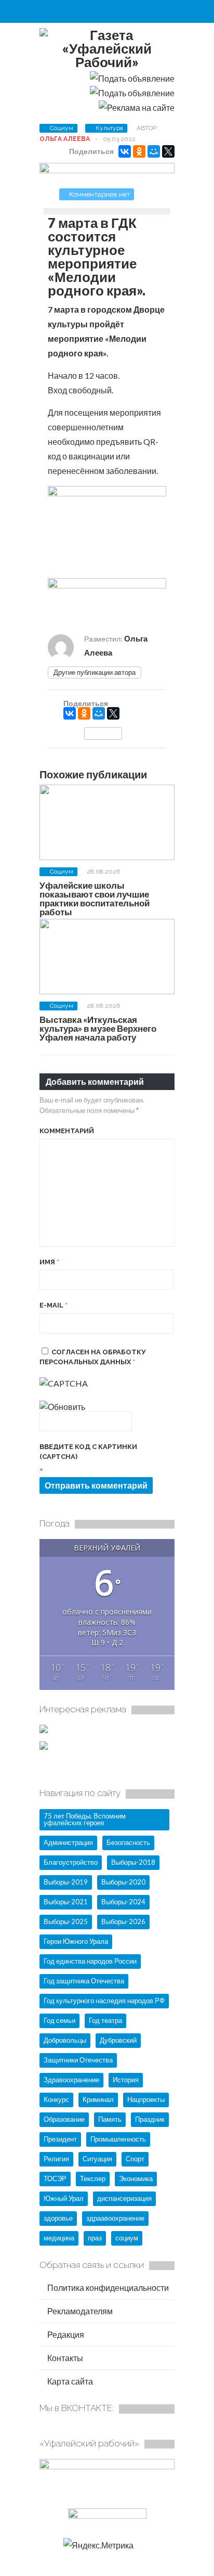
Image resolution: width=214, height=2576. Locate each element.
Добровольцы (65, 2040)
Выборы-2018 (133, 1862)
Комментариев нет (100, 194)
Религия (56, 2159)
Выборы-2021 (66, 1902)
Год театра (105, 2020)
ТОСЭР (55, 2178)
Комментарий (67, 1131)
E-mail (53, 1305)
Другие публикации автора (95, 672)
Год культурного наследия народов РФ (104, 2001)
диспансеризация (124, 2198)
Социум (62, 128)
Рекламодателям (79, 2311)
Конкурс (56, 2099)
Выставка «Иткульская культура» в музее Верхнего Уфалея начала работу (98, 1028)
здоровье (58, 2218)
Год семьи (59, 2020)
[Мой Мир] (154, 151)
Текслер (93, 2178)
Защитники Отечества (78, 2060)
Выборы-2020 (123, 1882)
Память (110, 2119)
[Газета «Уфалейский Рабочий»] (107, 62)
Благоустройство (71, 1862)
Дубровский (118, 2040)
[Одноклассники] (139, 151)
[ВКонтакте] (125, 151)
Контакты (64, 2358)
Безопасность (128, 1842)
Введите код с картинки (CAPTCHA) (88, 1452)
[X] (168, 151)
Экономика (136, 2178)
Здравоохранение (71, 2080)
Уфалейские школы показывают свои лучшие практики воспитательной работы (95, 899)
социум (127, 2238)
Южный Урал (64, 2198)
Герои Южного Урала (76, 1941)
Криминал (98, 2099)
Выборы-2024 (123, 1902)
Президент (60, 2139)
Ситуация (97, 2159)
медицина (59, 2238)
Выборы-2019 (66, 1882)
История (126, 2080)
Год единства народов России (90, 1961)
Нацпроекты (146, 2099)
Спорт (135, 2159)
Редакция (65, 2334)
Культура (109, 128)
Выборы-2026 (123, 1921)
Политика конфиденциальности (107, 2287)
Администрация (68, 1842)
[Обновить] (62, 1407)
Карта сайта (69, 2381)
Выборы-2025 (66, 1921)
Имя (49, 1262)
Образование (64, 2119)
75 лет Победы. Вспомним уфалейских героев (85, 1819)
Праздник (150, 2119)
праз (95, 2238)
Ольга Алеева (65, 139)
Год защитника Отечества (84, 1981)
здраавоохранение (115, 2218)
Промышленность (118, 2139)
